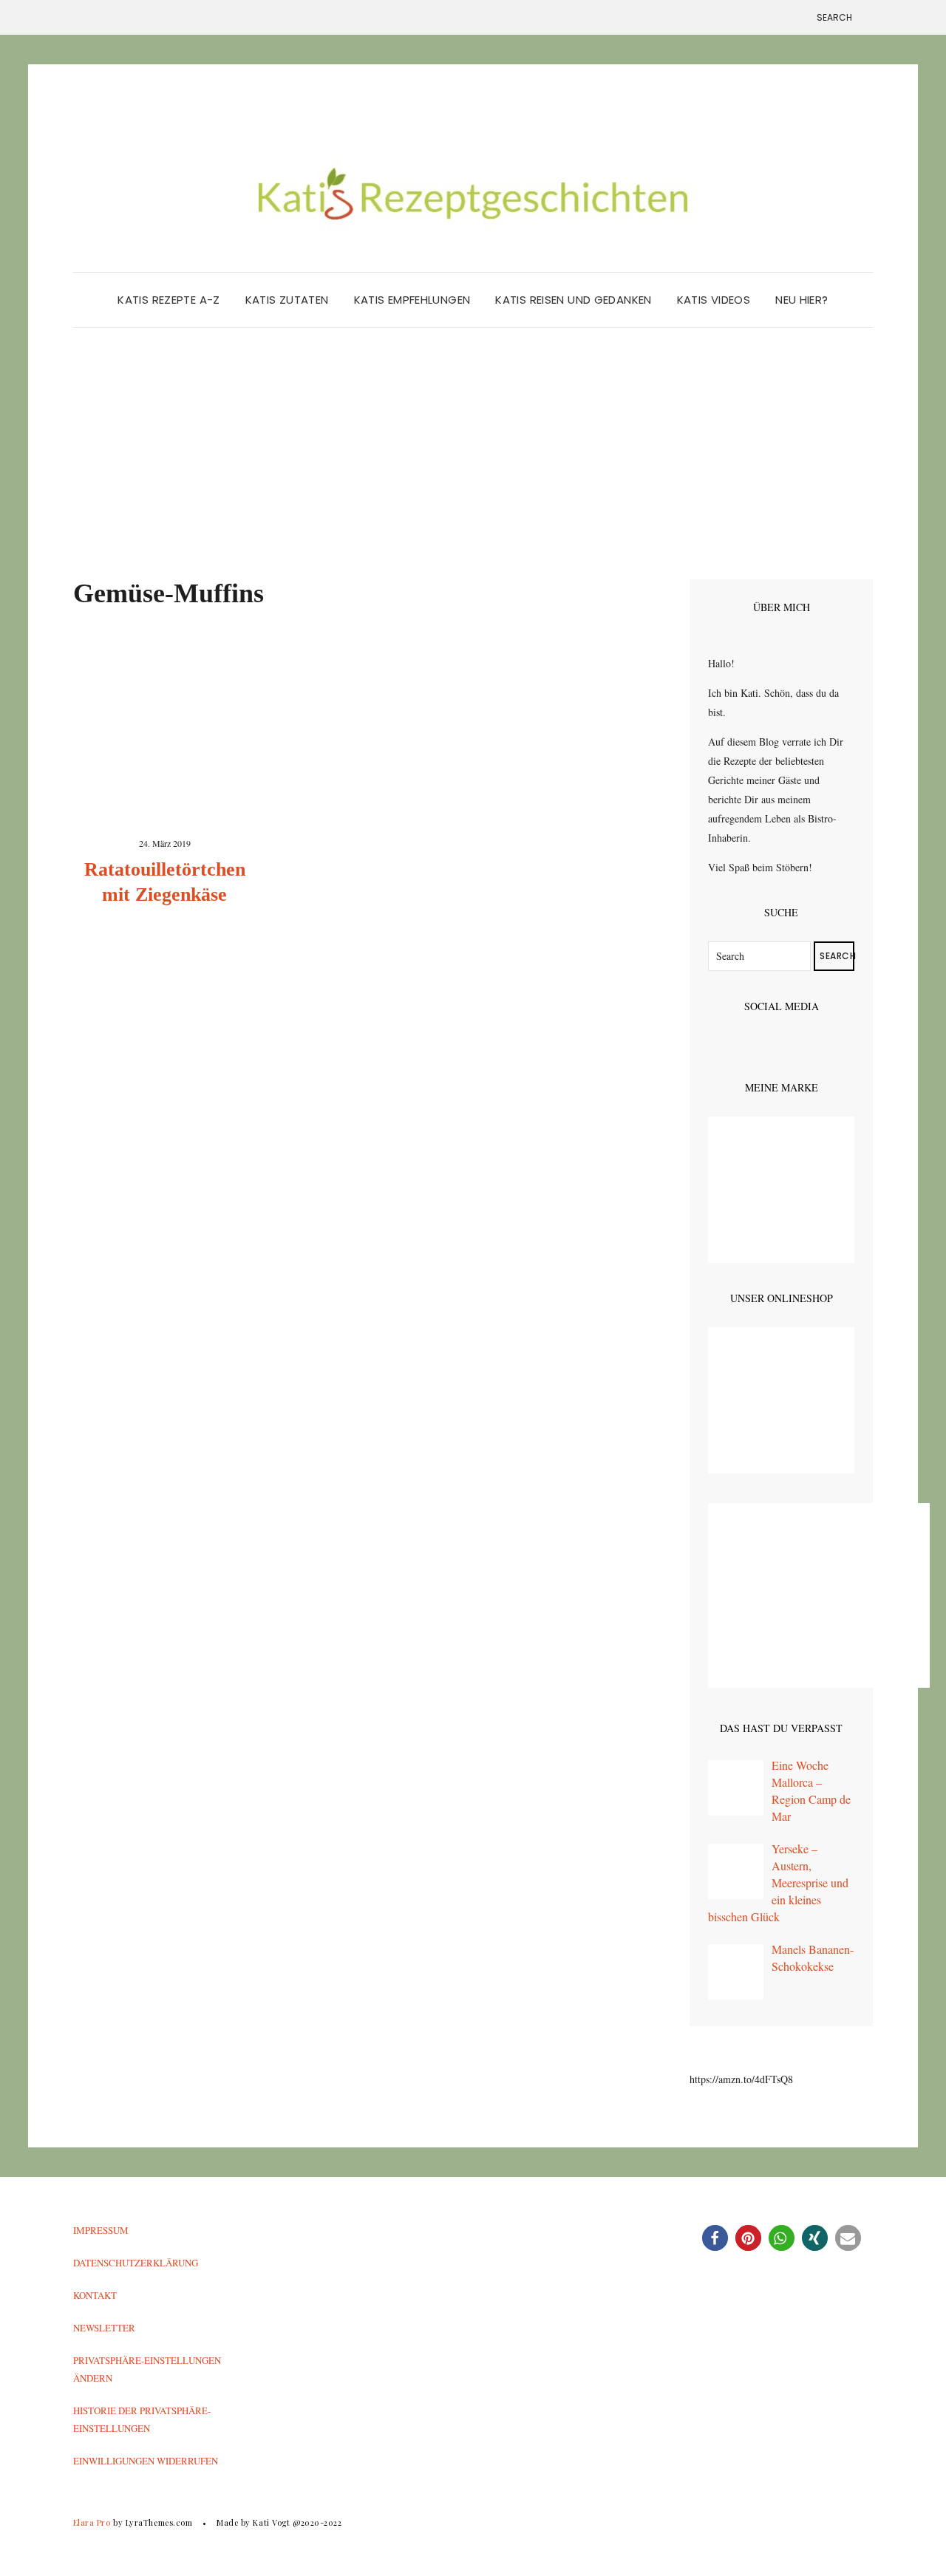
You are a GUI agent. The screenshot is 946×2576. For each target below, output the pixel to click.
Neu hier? (802, 300)
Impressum (101, 2230)
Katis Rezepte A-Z (169, 300)
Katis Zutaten (287, 300)
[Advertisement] (473, 468)
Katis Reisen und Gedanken (573, 300)
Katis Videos (714, 300)
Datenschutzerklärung (136, 2263)
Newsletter (104, 2328)
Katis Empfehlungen (412, 300)
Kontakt (95, 2295)
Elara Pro (92, 2522)
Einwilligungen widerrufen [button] (146, 2461)
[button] (715, 2238)
